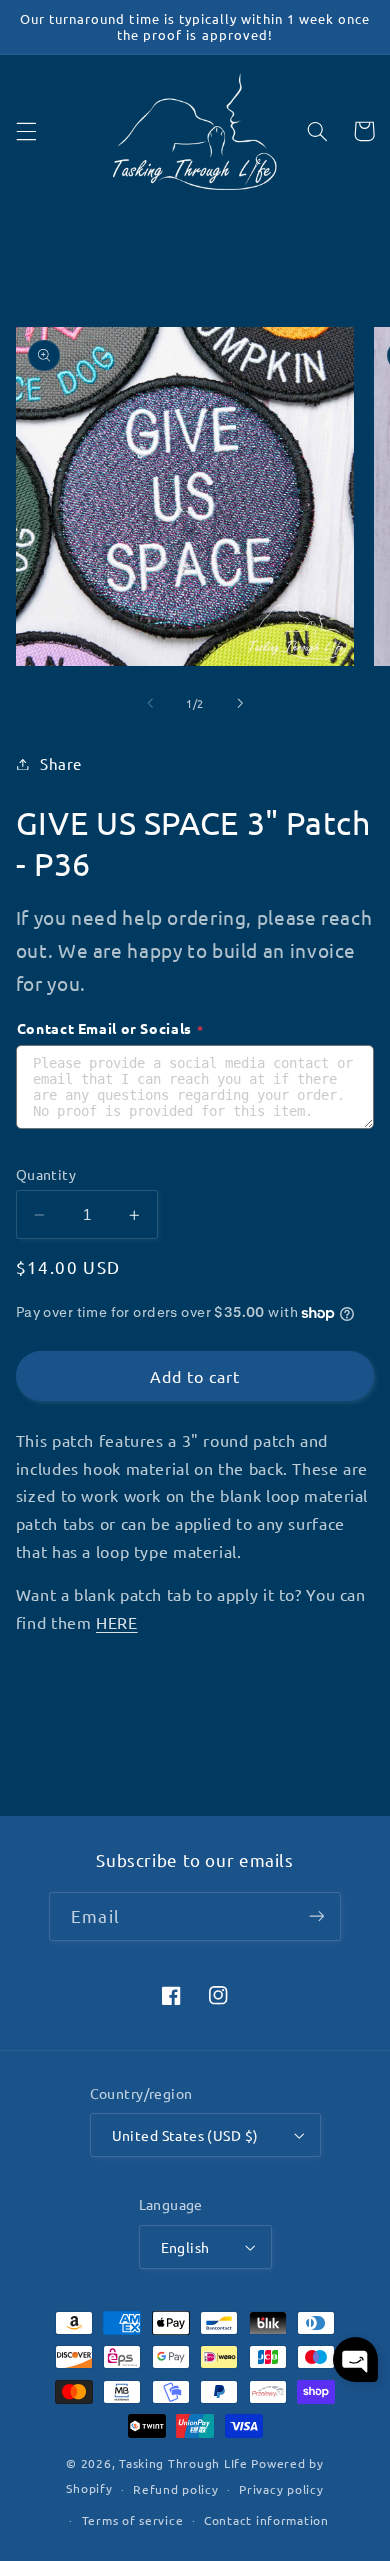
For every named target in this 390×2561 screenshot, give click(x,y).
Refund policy (176, 2489)
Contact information (266, 2520)
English (185, 2247)
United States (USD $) (185, 2135)
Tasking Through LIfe (183, 2463)
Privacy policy (281, 2489)
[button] (26, 131)
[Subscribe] (316, 1916)
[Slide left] (150, 703)
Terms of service (133, 2520)
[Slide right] (240, 703)
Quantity (46, 1174)
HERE (117, 1622)
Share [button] (61, 763)
